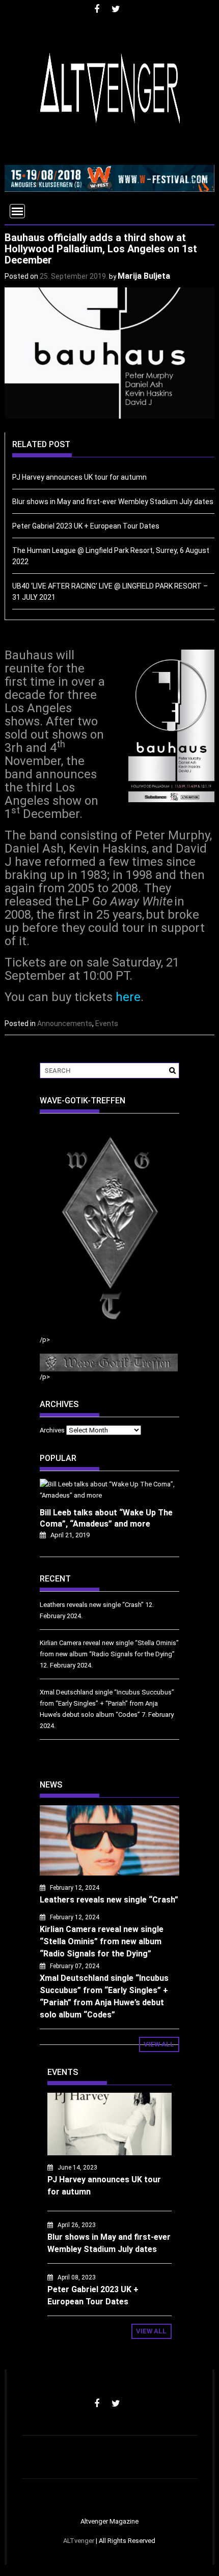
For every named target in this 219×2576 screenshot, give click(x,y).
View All (159, 2044)
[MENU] (17, 211)
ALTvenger (79, 2541)
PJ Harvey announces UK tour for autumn (79, 477)
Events (107, 1023)
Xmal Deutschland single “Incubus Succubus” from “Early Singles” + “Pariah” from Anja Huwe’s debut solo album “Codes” (107, 1703)
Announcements (65, 1023)
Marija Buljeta (144, 276)
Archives (52, 1430)
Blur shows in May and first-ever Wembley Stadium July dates (113, 502)
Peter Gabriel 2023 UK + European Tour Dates (86, 526)
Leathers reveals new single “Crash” (92, 1605)
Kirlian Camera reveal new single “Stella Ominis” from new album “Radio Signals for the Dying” (102, 1941)
